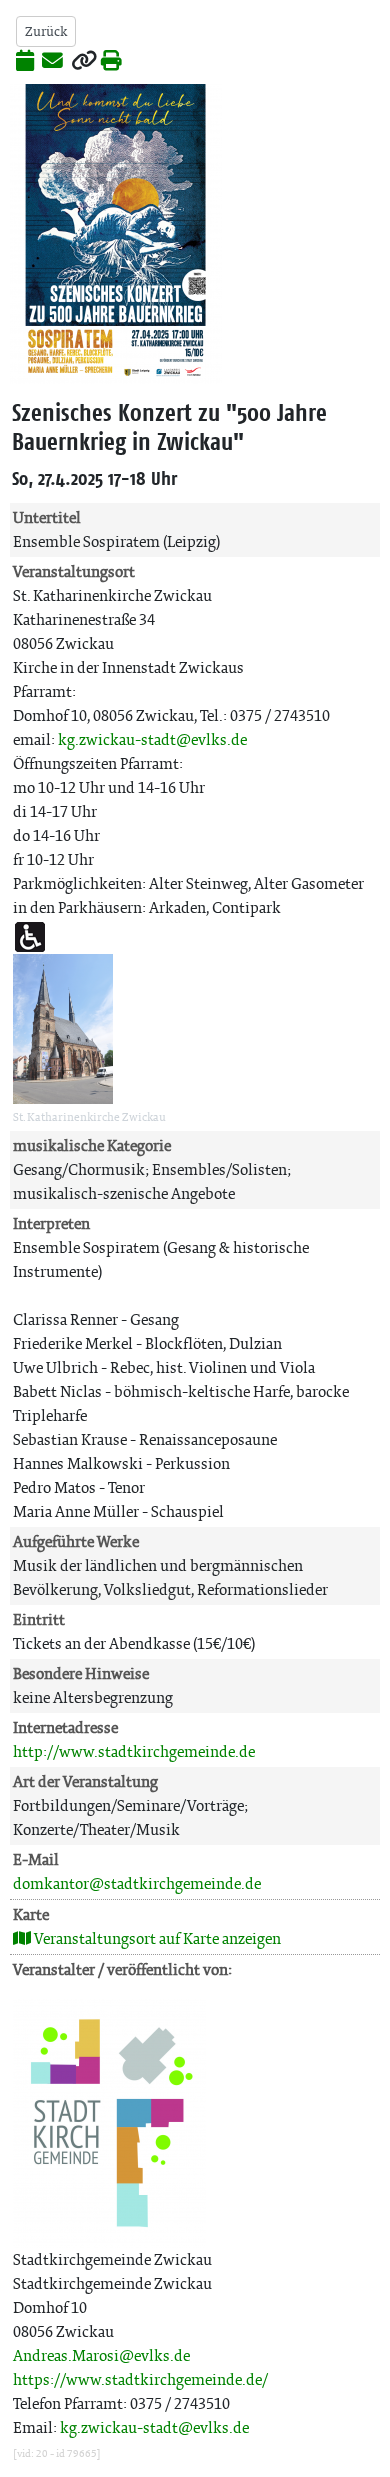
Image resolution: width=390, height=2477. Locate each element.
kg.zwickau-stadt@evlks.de (152, 739)
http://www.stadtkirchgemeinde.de (134, 1751)
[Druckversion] (111, 62)
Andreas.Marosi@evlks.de (101, 2355)
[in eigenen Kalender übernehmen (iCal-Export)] (25, 62)
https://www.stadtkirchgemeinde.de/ (140, 2379)
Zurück (46, 31)
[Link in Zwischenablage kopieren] (84, 62)
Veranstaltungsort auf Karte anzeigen (156, 1938)
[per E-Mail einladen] (52, 62)
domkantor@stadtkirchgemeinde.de (137, 1883)
